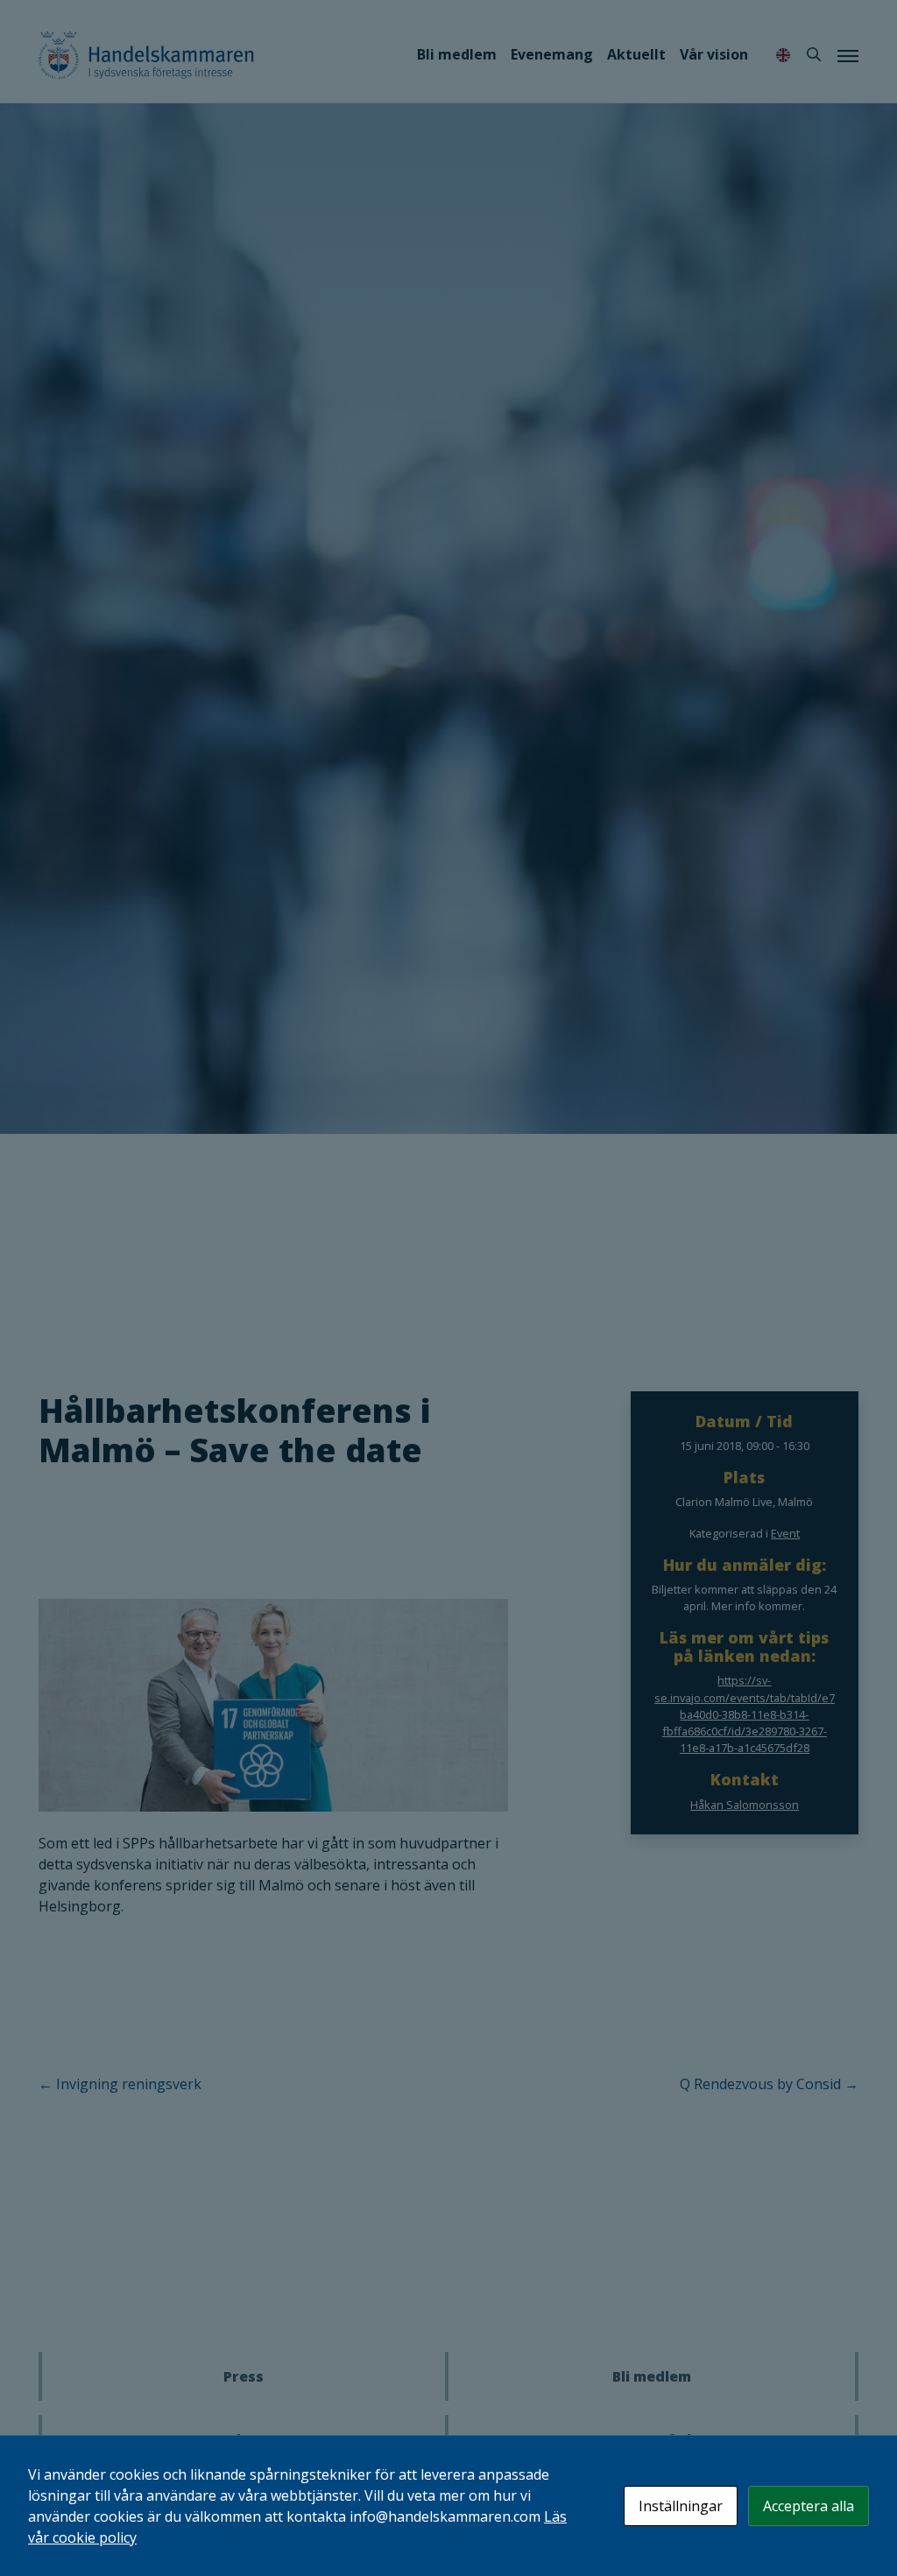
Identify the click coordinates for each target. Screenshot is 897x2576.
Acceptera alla (809, 2506)
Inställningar (681, 2506)
